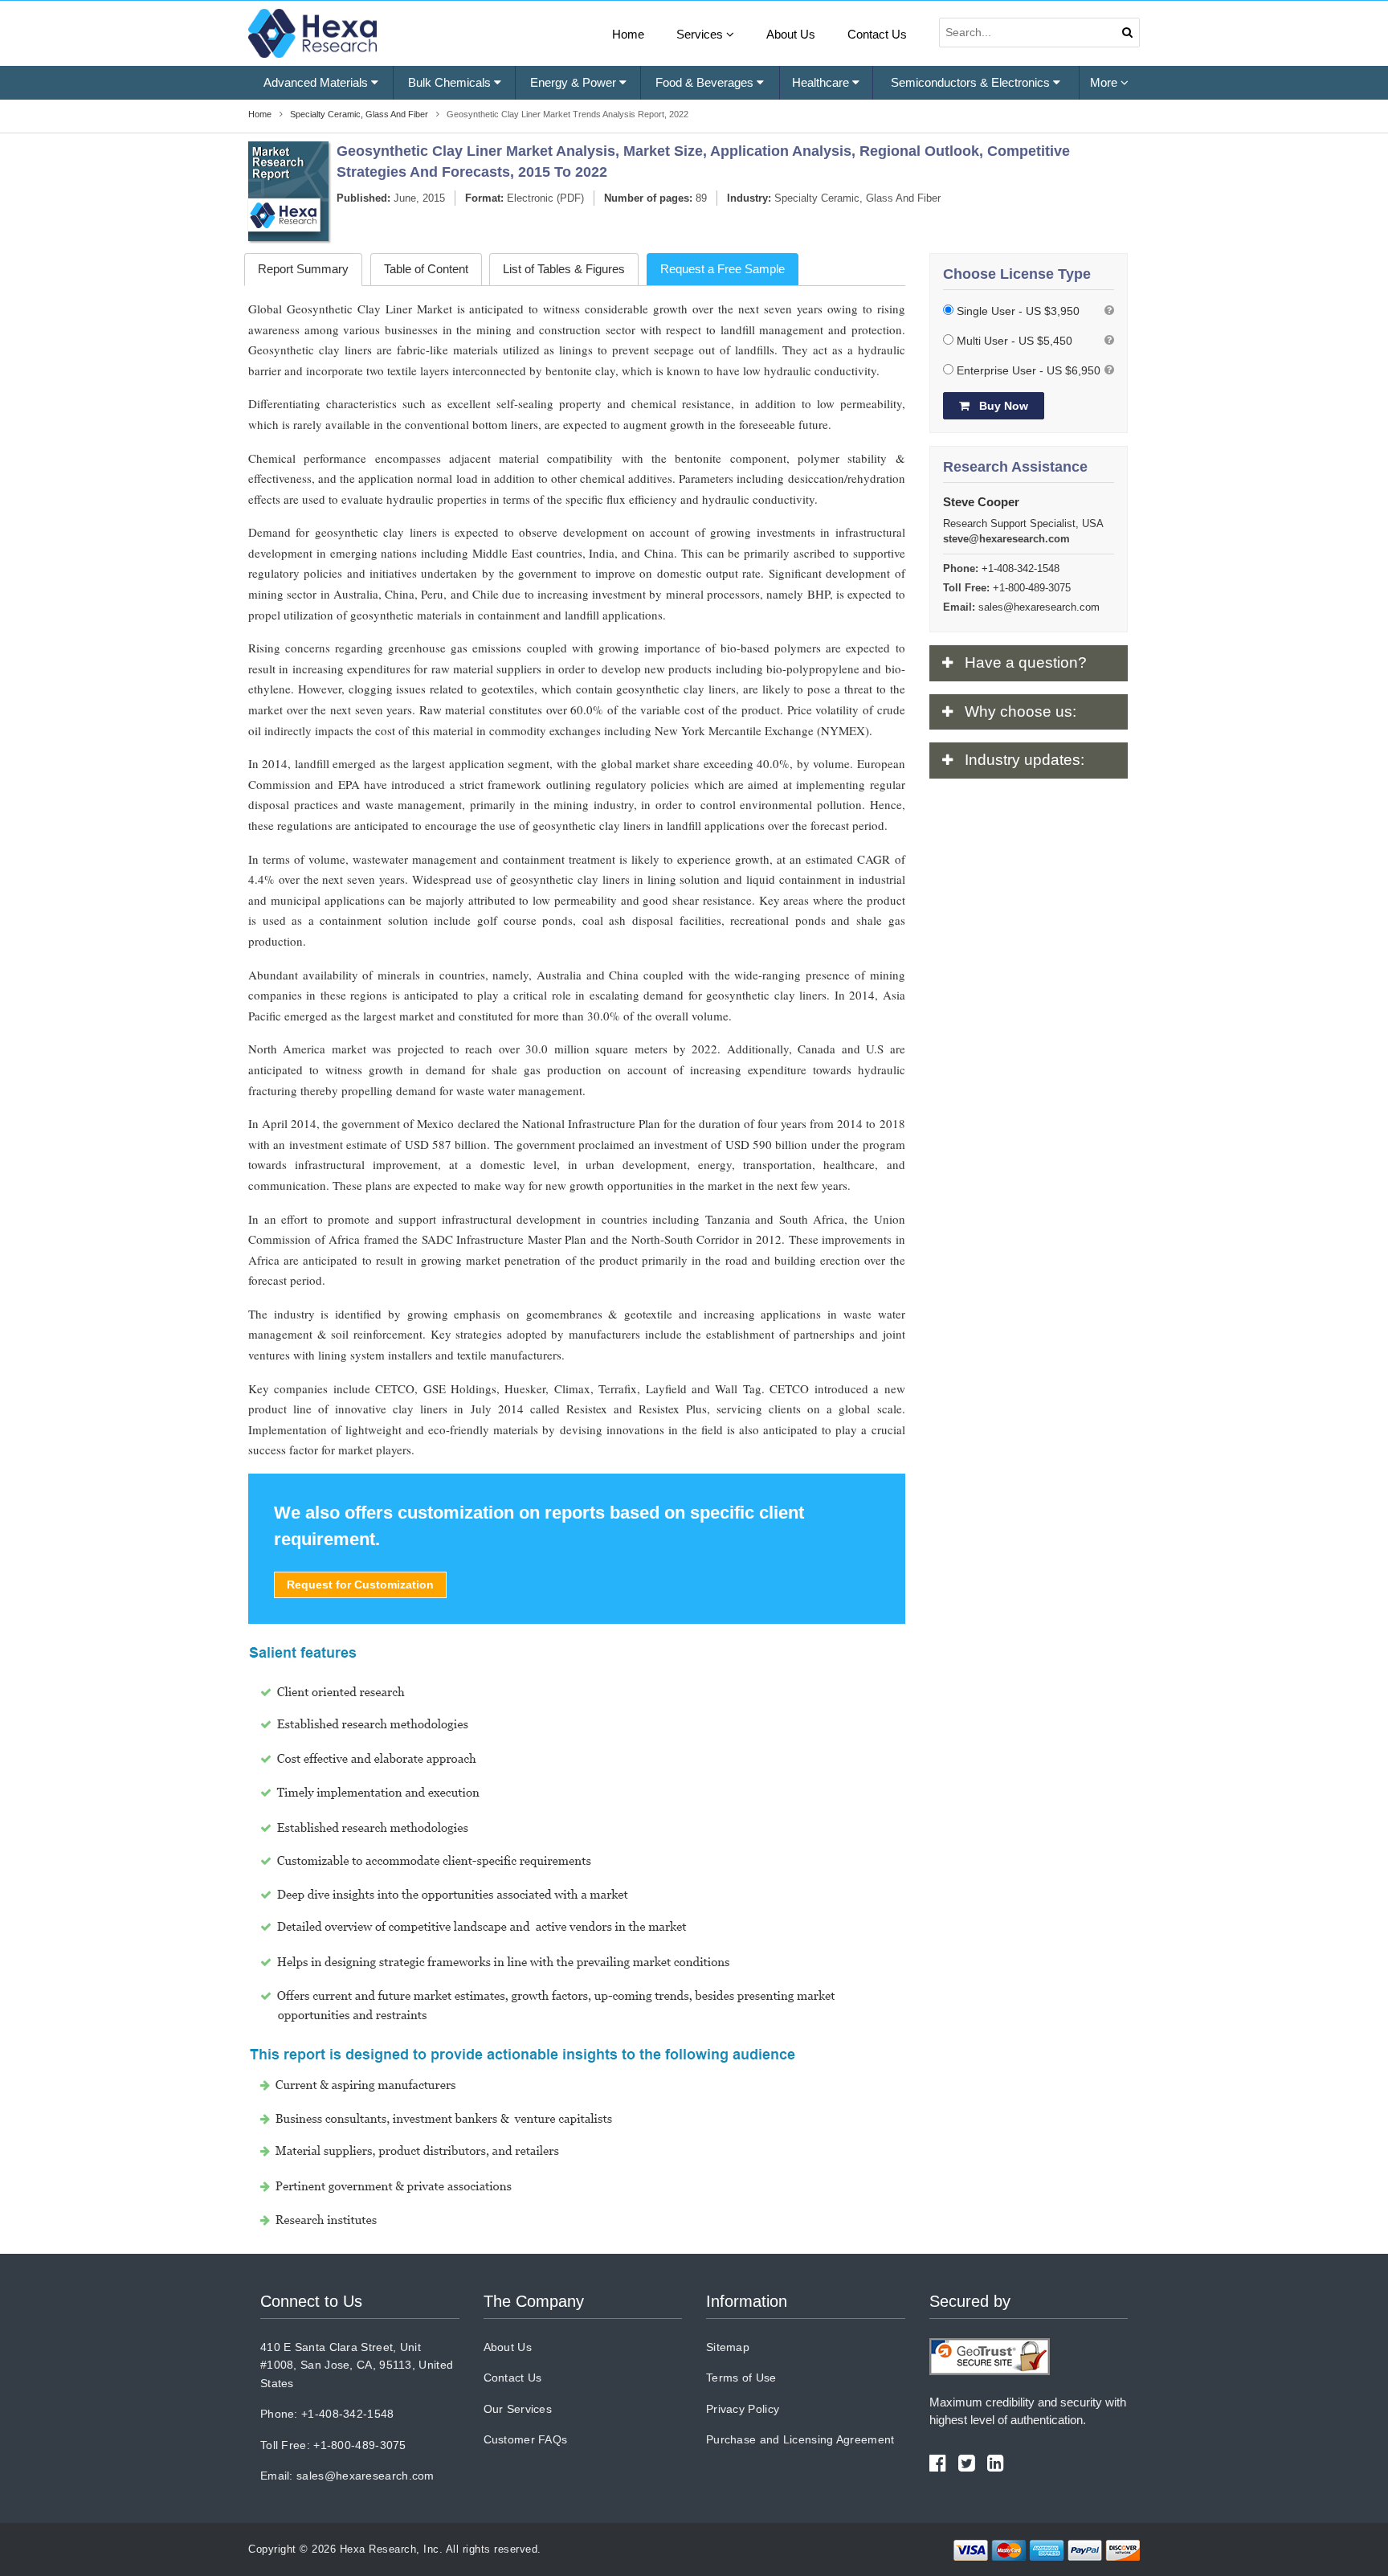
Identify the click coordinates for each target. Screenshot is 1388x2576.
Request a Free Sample (723, 269)
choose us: (1021, 711)
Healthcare (822, 82)
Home (628, 34)
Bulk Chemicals (451, 82)
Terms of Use (741, 2378)
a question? (1026, 662)
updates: (1025, 760)
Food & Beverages (706, 82)
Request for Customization (360, 1584)
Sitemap (728, 2347)
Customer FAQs (526, 2439)
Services (701, 34)
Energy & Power (575, 82)
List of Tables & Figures (564, 269)
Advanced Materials (317, 82)
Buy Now (1002, 406)
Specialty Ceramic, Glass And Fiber (857, 198)
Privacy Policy (743, 2409)
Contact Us (877, 34)
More (1105, 82)
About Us (791, 34)
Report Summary (303, 269)
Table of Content (426, 269)
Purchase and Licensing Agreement (800, 2439)
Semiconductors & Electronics (972, 82)
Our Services (518, 2409)
